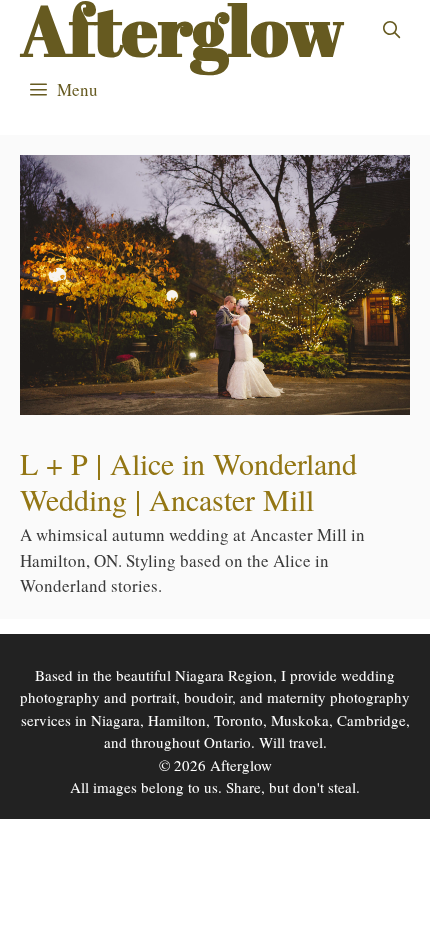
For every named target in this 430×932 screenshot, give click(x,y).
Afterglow (182, 30)
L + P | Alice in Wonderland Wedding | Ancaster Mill (188, 481)
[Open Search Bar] (391, 30)
